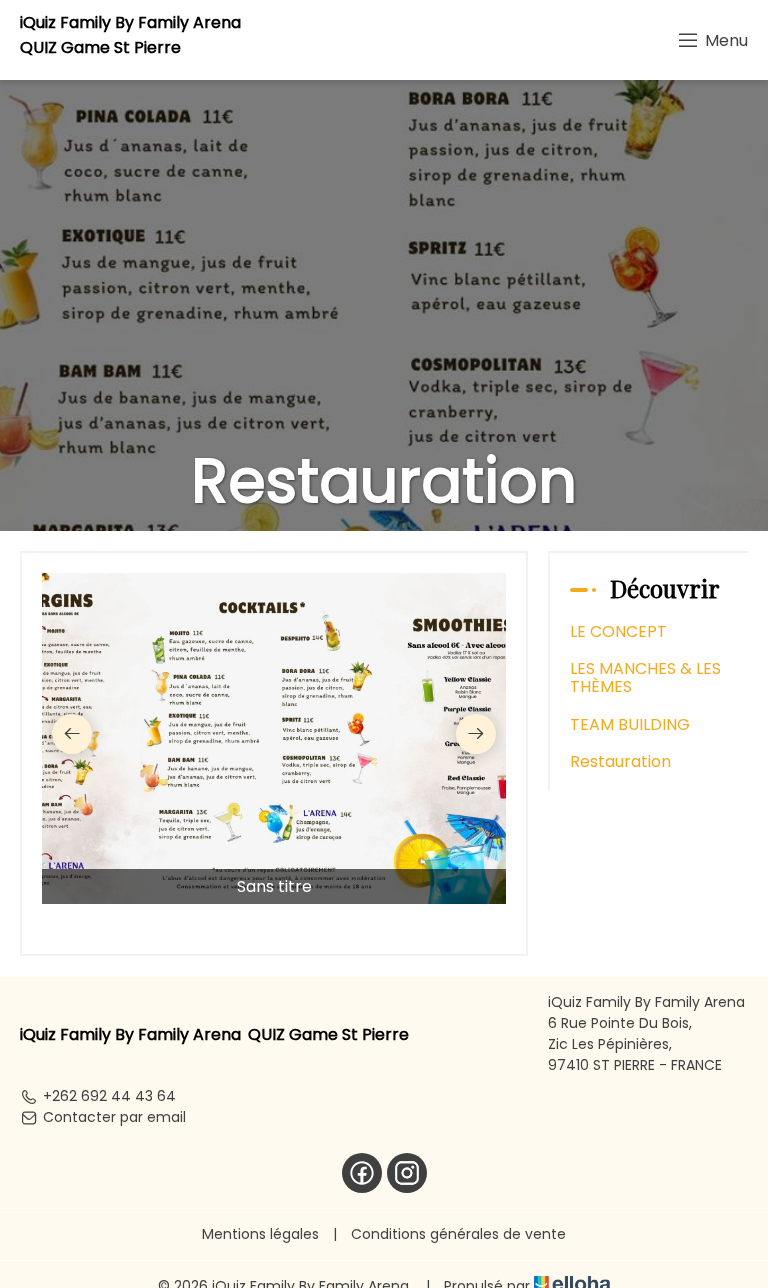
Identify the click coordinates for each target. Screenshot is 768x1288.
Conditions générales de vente (458, 1234)
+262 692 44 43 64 (109, 1096)
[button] (72, 734)
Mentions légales (260, 1234)
